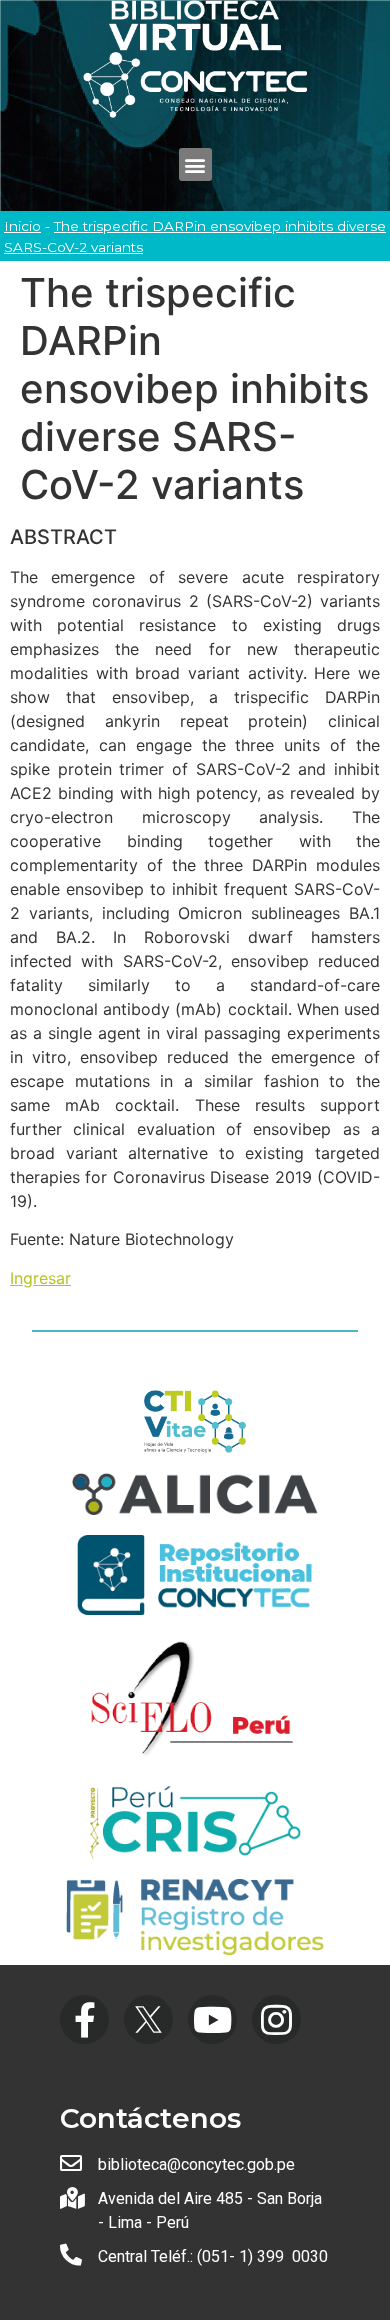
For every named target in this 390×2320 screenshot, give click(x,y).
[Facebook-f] (84, 2019)
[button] (195, 164)
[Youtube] (212, 2019)
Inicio (22, 226)
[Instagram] (276, 2019)
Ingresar (40, 1278)
